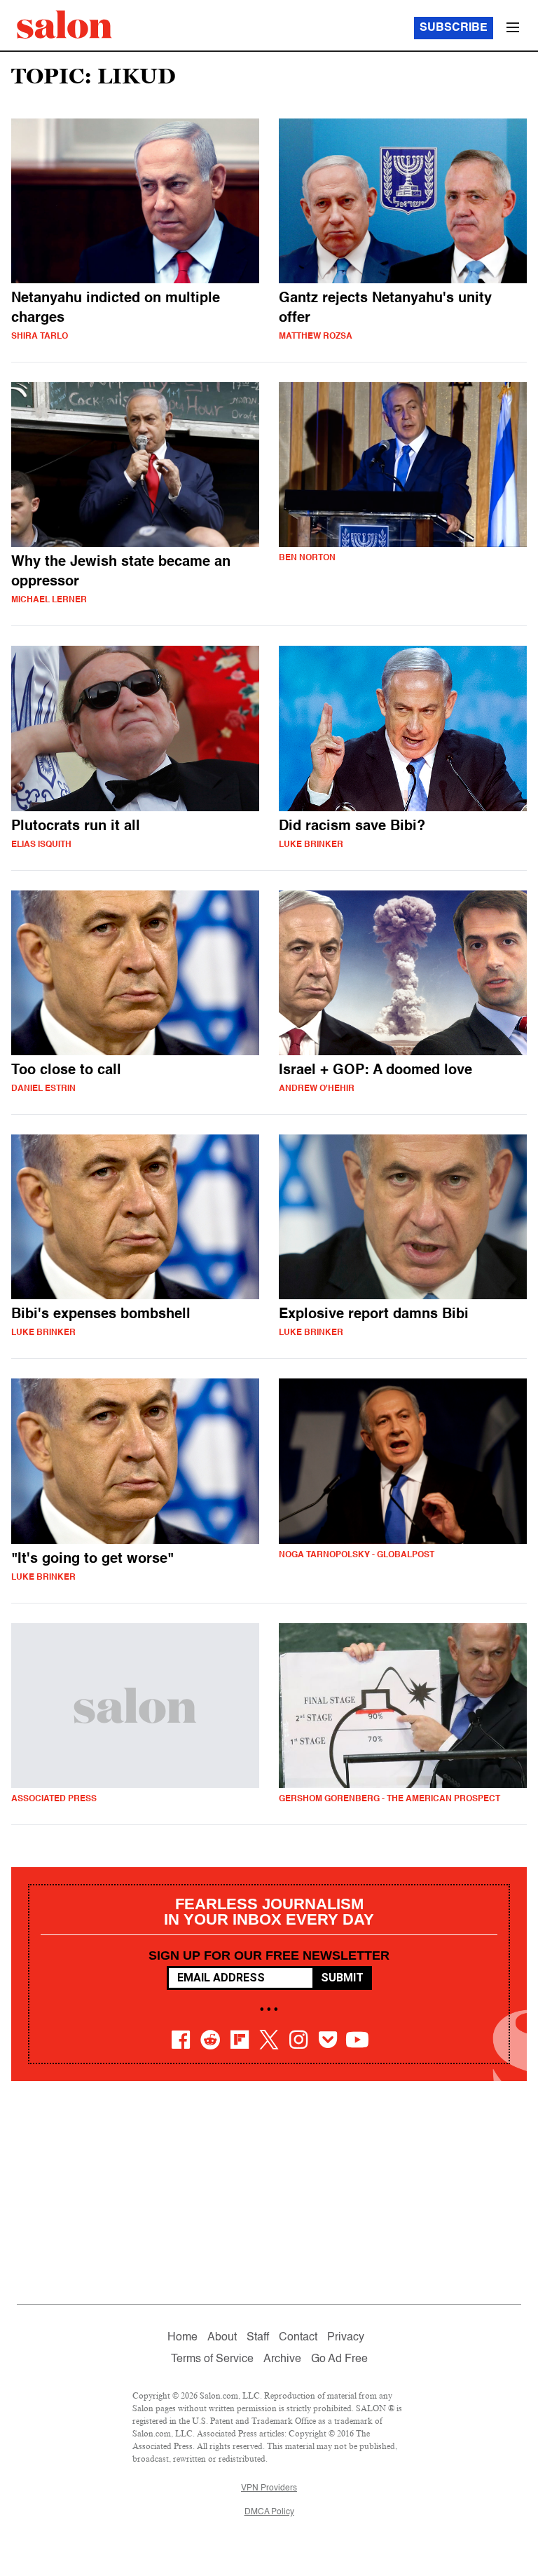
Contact (298, 2338)
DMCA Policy (269, 2512)
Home (182, 2338)
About (222, 2338)
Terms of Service (212, 2359)
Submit (342, 1978)
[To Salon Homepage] (64, 25)
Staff (258, 2338)
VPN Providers (269, 2488)
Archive (282, 2359)
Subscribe (454, 28)
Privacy (346, 2338)
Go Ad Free (339, 2359)
